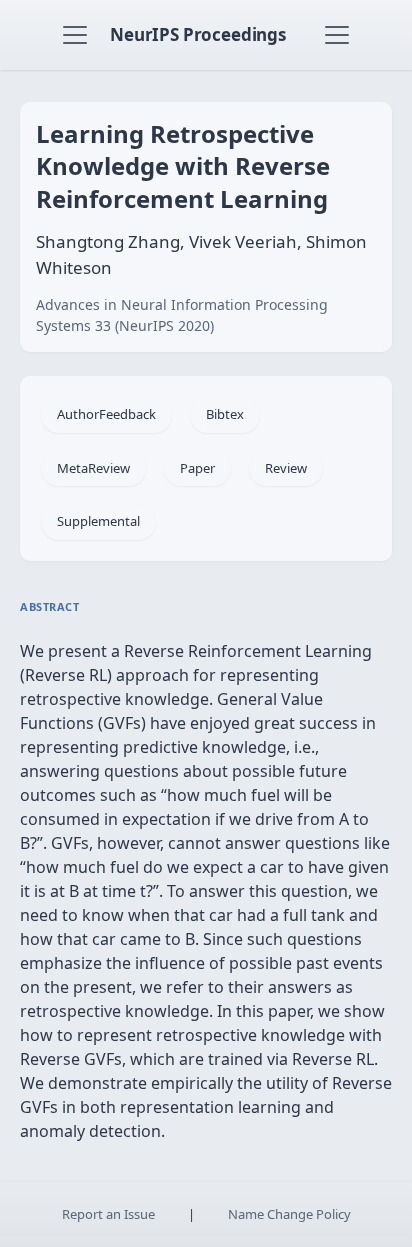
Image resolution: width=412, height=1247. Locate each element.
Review (286, 468)
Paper (197, 468)
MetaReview (93, 468)
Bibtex (225, 414)
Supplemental (98, 521)
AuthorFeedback (106, 414)
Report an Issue (108, 1214)
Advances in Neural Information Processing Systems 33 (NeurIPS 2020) (182, 315)
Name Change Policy (289, 1214)
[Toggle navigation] (75, 35)
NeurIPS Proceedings (198, 34)
